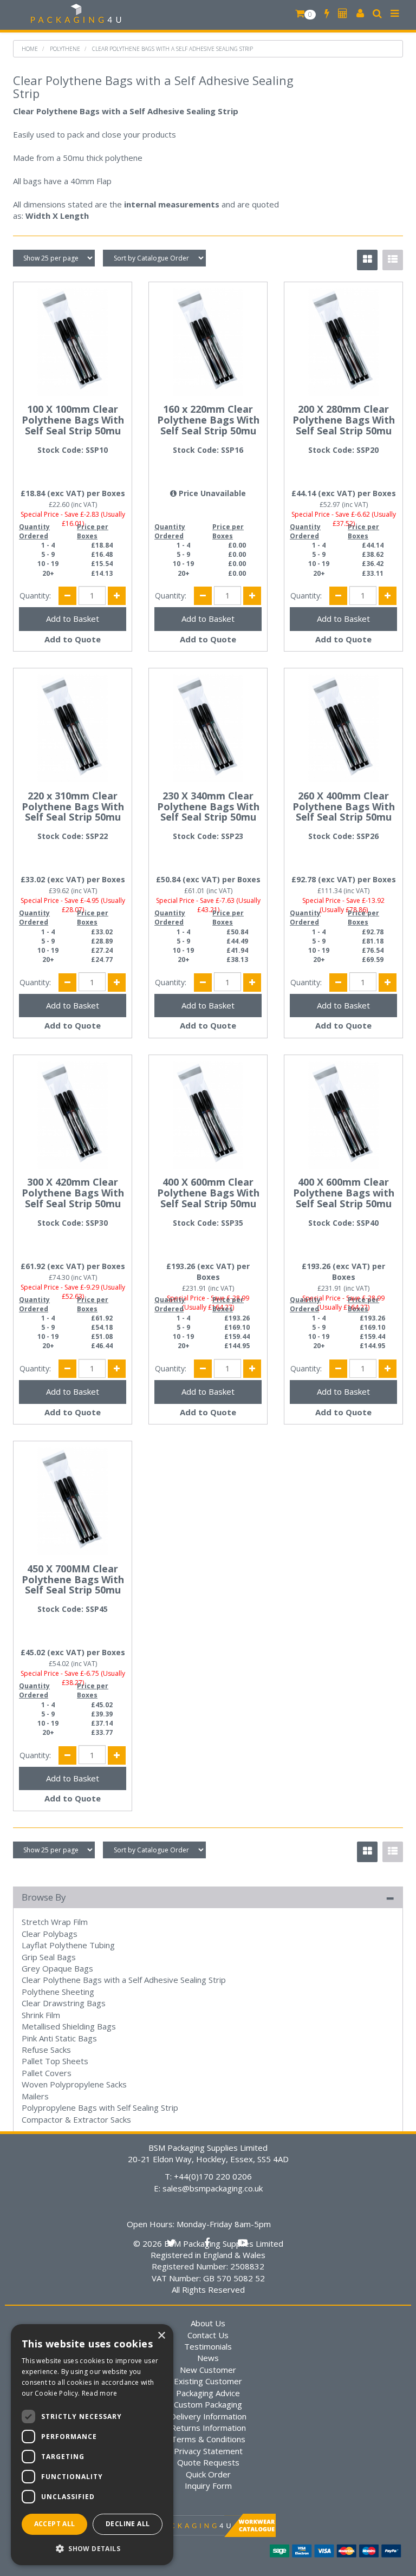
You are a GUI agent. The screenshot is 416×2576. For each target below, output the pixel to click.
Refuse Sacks (46, 2050)
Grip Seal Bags (49, 1957)
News (208, 2358)
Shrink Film (41, 2015)
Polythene (65, 49)
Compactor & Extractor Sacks (76, 2119)
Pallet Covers (47, 2073)
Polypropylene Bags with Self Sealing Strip (100, 2107)
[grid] (367, 260)
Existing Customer (208, 2381)
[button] (92, 2548)
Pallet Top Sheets (55, 2061)
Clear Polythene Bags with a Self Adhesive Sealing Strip (173, 49)
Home (30, 49)
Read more (100, 2393)
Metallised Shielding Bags (69, 2026)
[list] (393, 260)
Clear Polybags (50, 1934)
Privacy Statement (208, 2451)
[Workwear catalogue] (208, 2525)
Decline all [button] (128, 2524)
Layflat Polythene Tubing (68, 1945)
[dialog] (92, 2445)
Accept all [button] (55, 2524)
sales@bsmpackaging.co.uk (213, 2188)
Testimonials (208, 2346)
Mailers (35, 2096)
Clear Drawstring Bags (64, 2003)
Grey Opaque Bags (57, 1968)
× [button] (161, 2336)
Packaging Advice (208, 2393)
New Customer (208, 2370)
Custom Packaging (208, 2404)
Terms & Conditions (208, 2439)
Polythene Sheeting (58, 1992)
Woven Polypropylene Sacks (74, 2084)
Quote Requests (208, 2462)
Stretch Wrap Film (55, 1922)
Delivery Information (208, 2416)
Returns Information (208, 2428)
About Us (208, 2323)
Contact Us (208, 2335)
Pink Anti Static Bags (59, 2038)
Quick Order (208, 2474)
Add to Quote (73, 639)
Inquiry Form (208, 2486)
